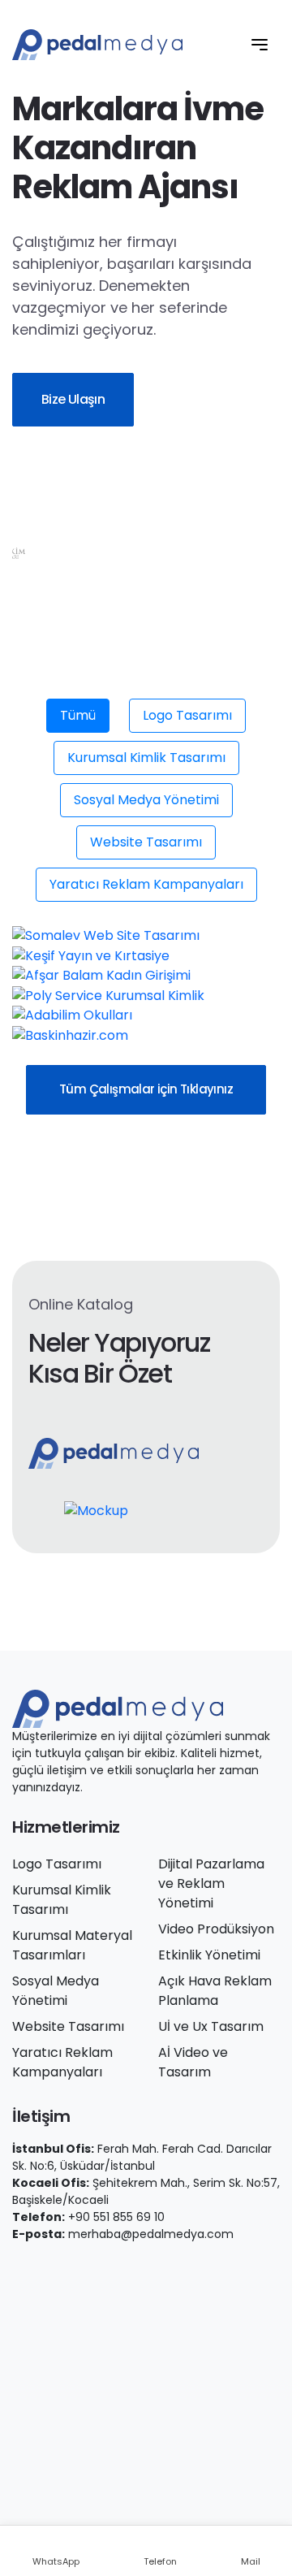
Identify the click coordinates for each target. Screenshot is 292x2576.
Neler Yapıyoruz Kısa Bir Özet (119, 1359)
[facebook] (22, 516)
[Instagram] (62, 2269)
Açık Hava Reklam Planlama (215, 1991)
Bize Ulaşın (73, 399)
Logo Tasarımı (187, 715)
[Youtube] (85, 2269)
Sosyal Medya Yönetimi (146, 800)
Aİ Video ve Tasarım (193, 2062)
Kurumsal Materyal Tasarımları (72, 1945)
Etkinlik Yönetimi (209, 1955)
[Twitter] (40, 2269)
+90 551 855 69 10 (116, 2217)
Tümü (78, 715)
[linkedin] (165, 516)
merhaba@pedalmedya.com (151, 2234)
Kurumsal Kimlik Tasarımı (146, 758)
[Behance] (131, 2269)
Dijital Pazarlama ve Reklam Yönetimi (211, 1883)
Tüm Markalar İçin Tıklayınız (122, 688)
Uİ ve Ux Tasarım (211, 2026)
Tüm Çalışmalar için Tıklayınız (146, 1089)
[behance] (200, 516)
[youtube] (129, 516)
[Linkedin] (108, 2269)
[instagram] (93, 516)
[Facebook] (17, 2269)
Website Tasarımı (146, 842)
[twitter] (58, 516)
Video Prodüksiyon (216, 1929)
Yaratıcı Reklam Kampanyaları (146, 884)
